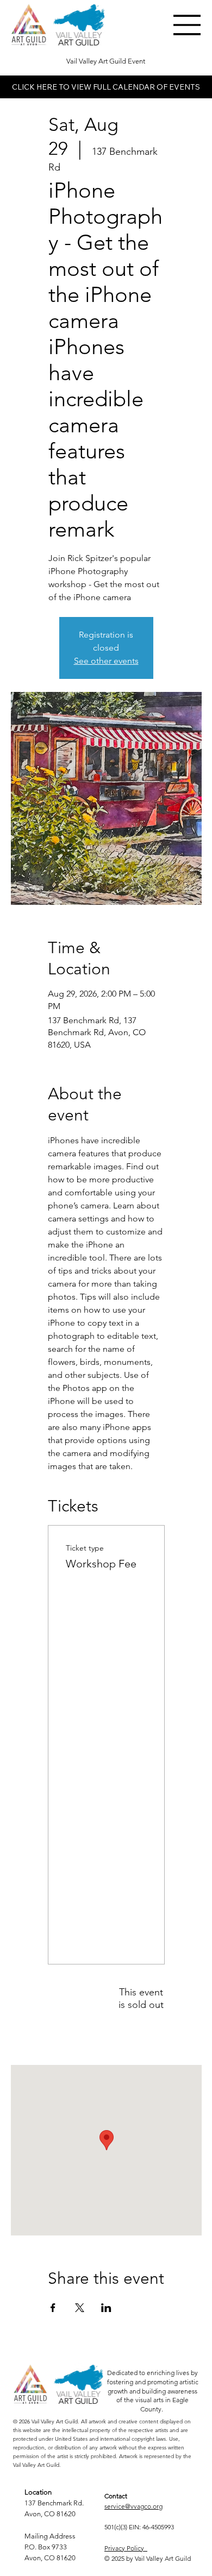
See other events (106, 661)
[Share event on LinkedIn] (106, 2308)
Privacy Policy (126, 2548)
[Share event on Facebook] (53, 2308)
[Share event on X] (80, 2308)
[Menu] (188, 25)
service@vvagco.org (133, 2506)
